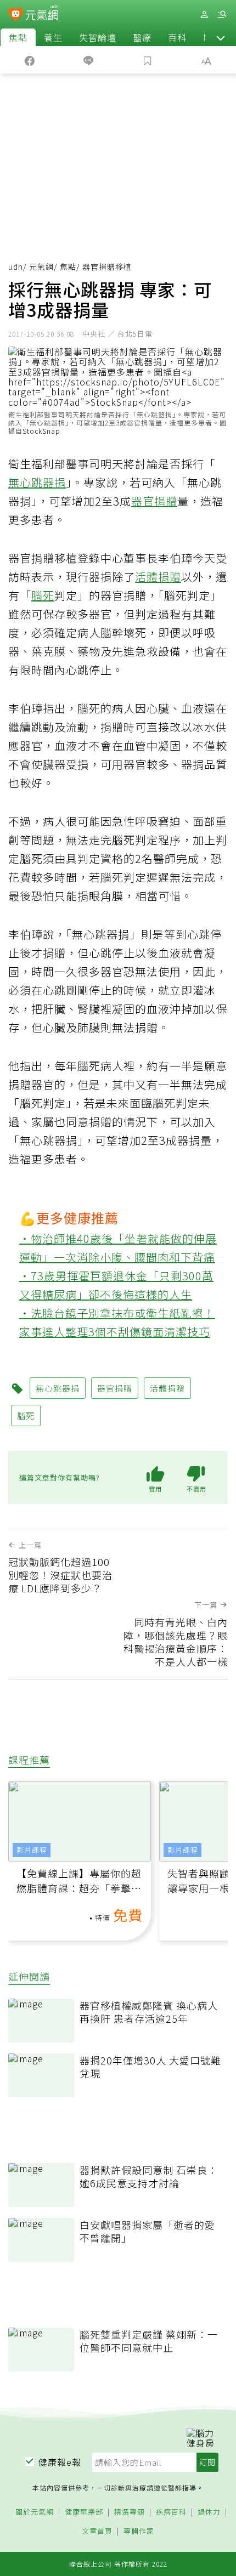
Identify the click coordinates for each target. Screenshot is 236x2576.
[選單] (222, 15)
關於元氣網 (35, 2512)
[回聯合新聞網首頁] (16, 15)
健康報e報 (60, 2462)
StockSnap (41, 431)
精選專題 (130, 2512)
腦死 (43, 595)
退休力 (209, 2512)
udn (16, 266)
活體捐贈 (158, 577)
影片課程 (32, 1850)
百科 (177, 37)
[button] (221, 37)
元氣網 (41, 266)
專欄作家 (139, 2531)
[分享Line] (89, 60)
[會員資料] (204, 15)
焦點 (18, 37)
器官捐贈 (154, 501)
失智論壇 (98, 37)
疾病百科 (171, 2512)
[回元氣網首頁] (42, 14)
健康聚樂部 (84, 2512)
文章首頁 (97, 2531)
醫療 (142, 37)
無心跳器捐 (37, 482)
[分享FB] (30, 60)
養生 (53, 37)
